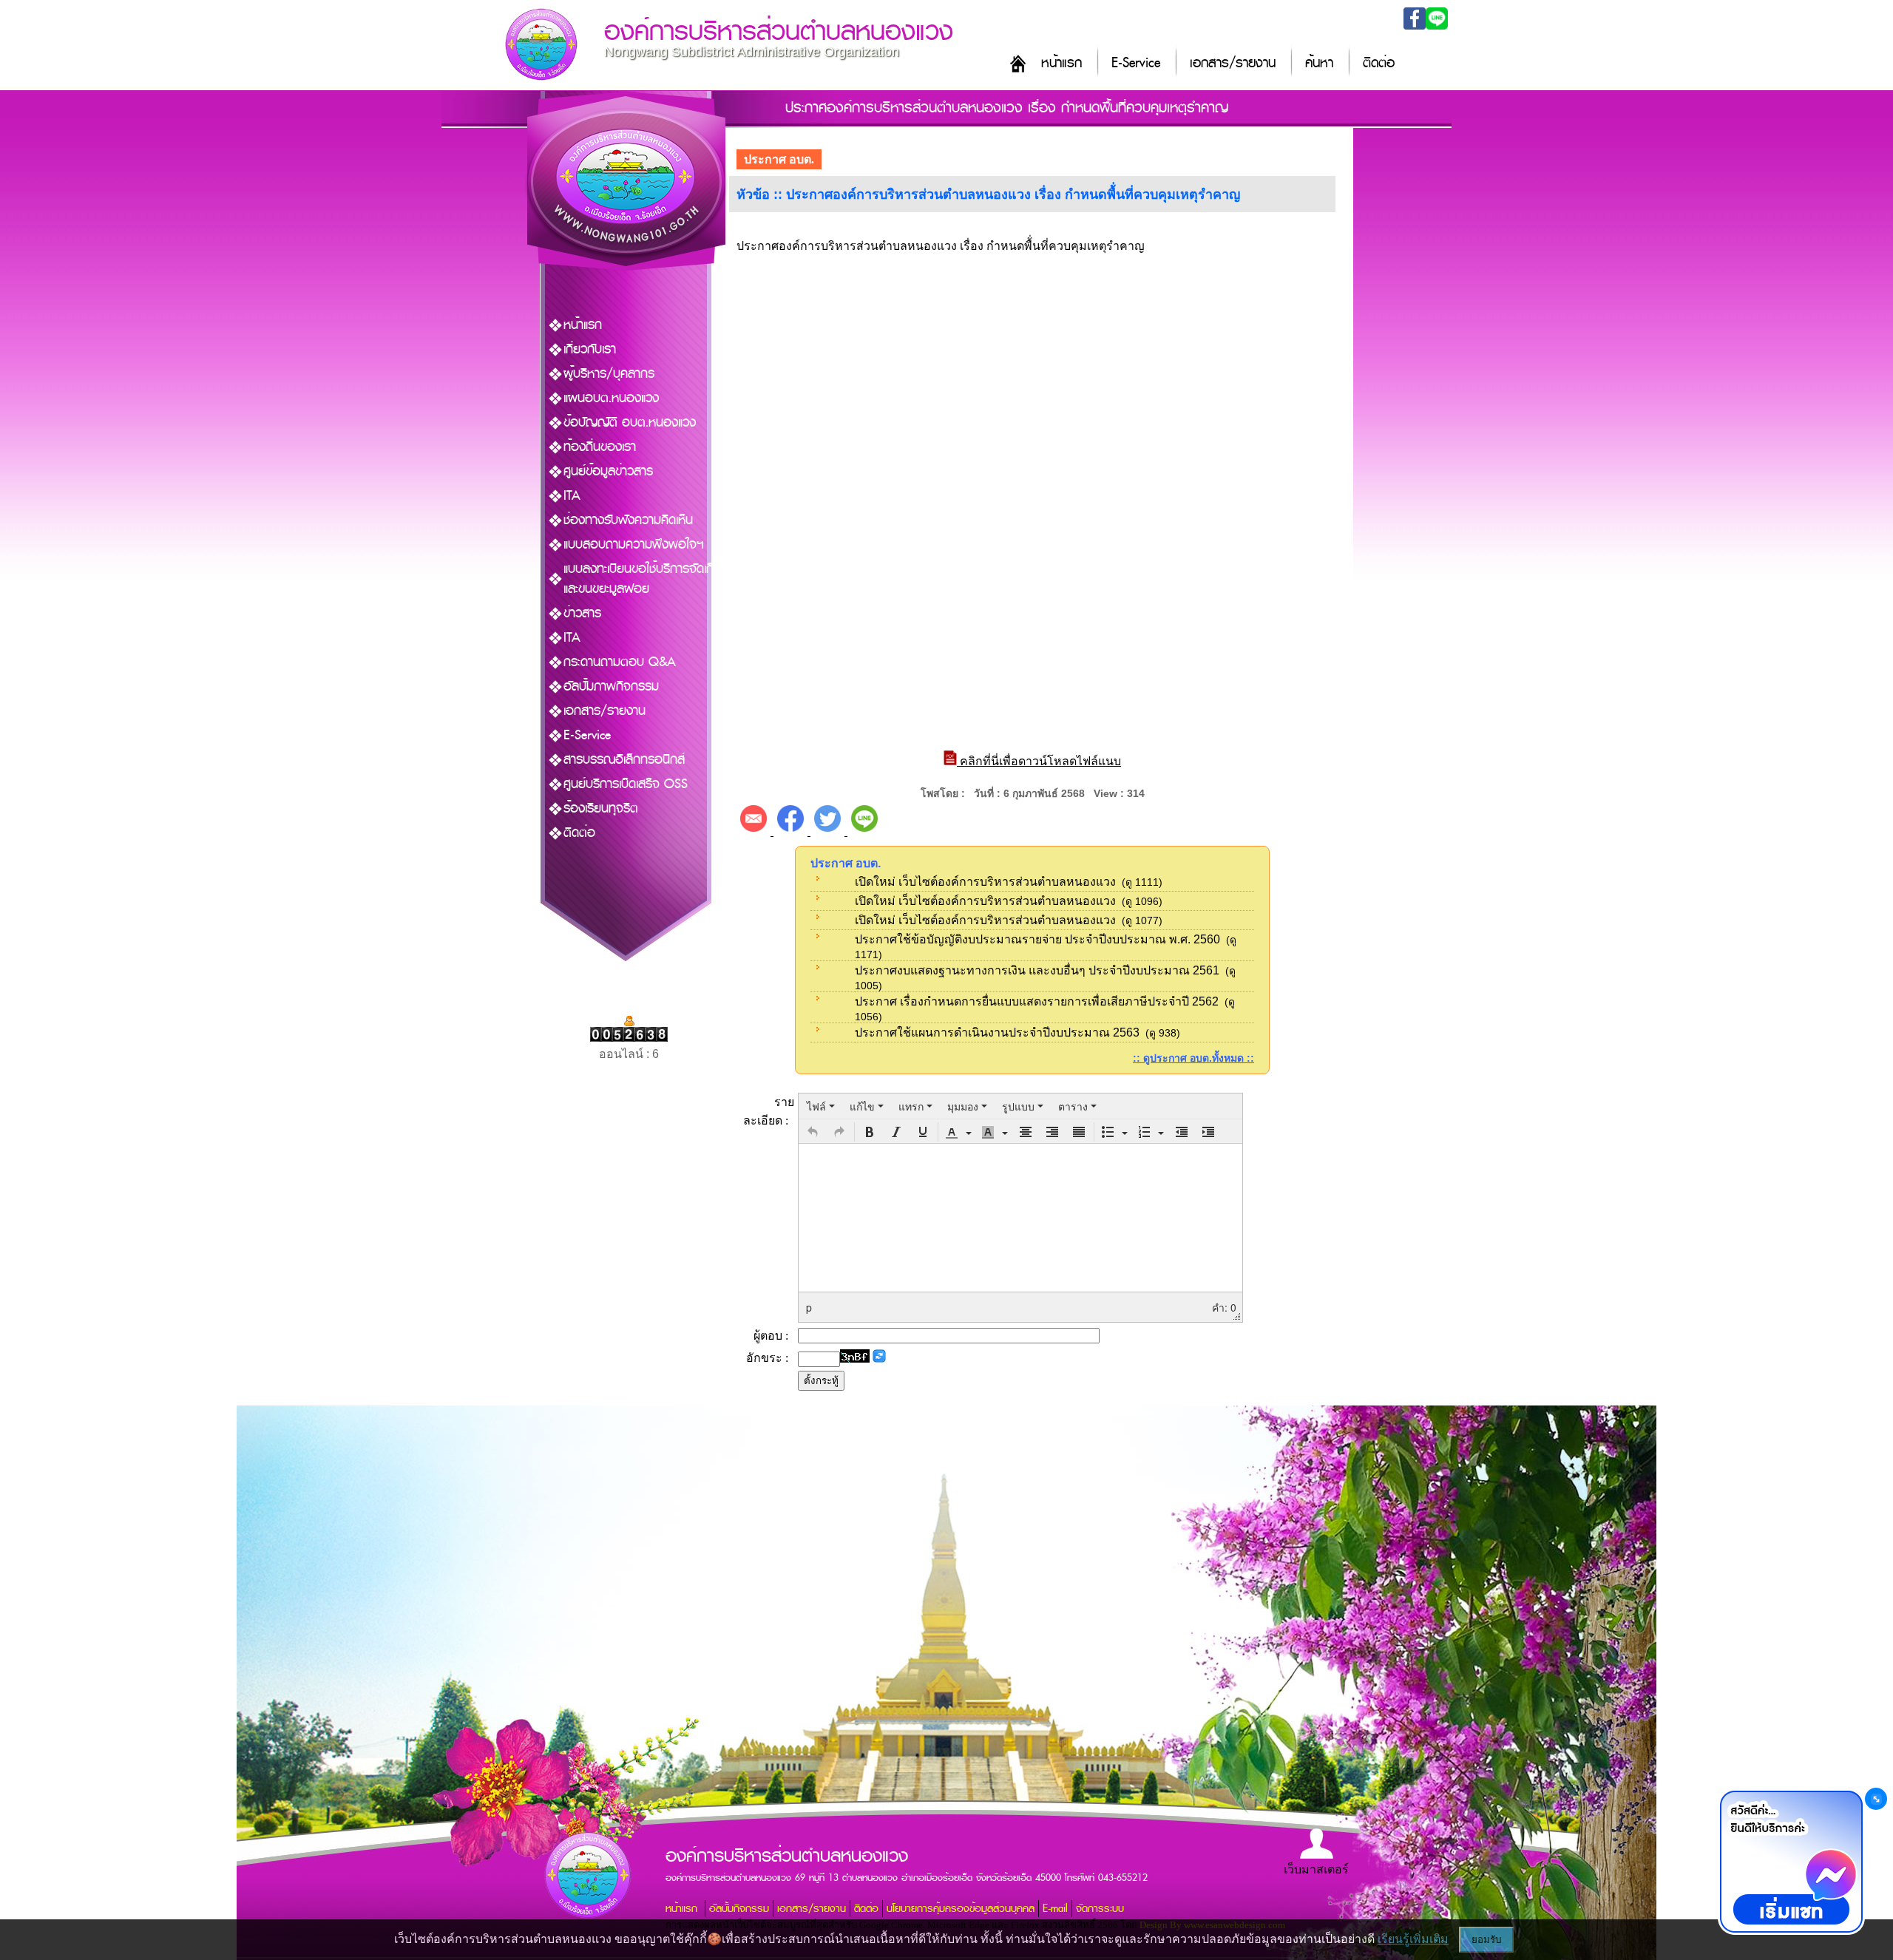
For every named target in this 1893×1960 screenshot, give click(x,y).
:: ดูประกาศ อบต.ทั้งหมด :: (1193, 1058)
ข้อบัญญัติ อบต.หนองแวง (630, 423)
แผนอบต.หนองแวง (611, 398)
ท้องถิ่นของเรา (600, 447)
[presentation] (821, 1106)
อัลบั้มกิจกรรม (739, 1909)
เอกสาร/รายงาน (1233, 63)
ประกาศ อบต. (779, 159)
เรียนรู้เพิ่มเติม (1413, 1939)
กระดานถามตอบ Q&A (620, 662)
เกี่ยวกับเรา (590, 349)
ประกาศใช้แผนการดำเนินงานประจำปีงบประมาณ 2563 (997, 1032)
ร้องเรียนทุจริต (601, 808)
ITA (572, 496)
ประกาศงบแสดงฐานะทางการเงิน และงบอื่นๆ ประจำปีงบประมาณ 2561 (1037, 970)
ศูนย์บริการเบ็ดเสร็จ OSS (626, 784)
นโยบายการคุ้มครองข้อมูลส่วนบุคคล (961, 1909)
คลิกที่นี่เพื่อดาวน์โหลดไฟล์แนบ (1039, 761)
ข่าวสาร (582, 613)
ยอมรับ (1486, 1940)
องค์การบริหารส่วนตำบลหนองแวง (779, 31)
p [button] (809, 1307)
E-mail (1055, 1909)
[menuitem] (821, 1106)
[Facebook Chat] (1791, 1862)
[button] (813, 1132)
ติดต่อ (1379, 63)
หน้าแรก (1061, 63)
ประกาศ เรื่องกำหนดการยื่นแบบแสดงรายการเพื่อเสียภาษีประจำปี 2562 (1037, 1001)
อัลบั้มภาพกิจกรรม (611, 686)
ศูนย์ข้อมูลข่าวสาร (608, 471)
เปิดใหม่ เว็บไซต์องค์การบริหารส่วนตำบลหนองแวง (985, 882)
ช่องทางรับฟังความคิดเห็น (628, 520)
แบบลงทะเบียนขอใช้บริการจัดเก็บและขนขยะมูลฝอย (642, 579)
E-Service (1136, 63)
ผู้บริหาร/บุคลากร (609, 374)
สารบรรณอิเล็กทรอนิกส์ (624, 760)
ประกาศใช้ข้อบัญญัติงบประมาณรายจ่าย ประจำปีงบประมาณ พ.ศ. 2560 (1037, 939)
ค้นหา (1319, 63)
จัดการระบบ (1100, 1909)
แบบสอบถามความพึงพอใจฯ (634, 545)
